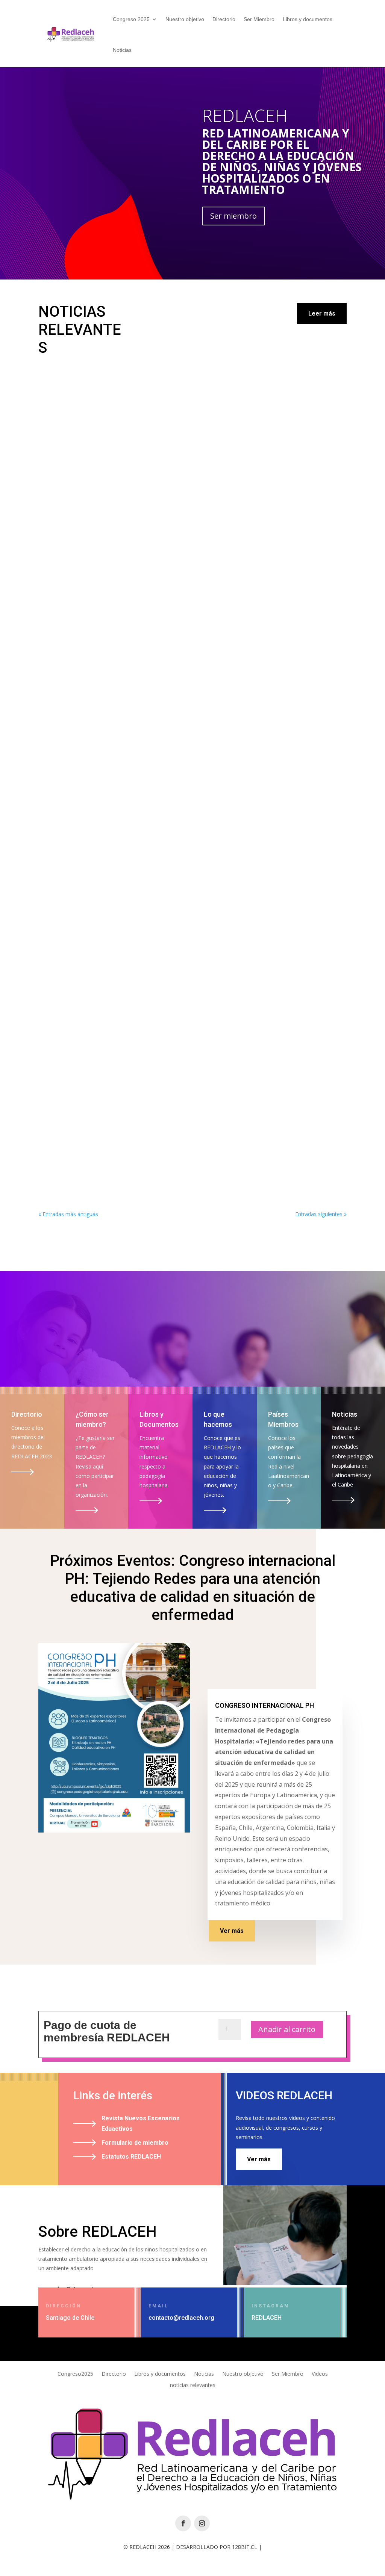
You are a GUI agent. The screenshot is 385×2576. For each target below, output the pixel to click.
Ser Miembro (259, 19)
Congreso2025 (75, 2374)
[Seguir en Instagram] (202, 2523)
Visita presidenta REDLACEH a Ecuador (111, 884)
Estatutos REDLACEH (131, 2157)
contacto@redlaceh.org (181, 2318)
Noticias (122, 50)
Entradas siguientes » (321, 1214)
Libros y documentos (308, 19)
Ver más (232, 1931)
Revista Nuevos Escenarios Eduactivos (141, 2123)
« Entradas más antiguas (68, 1214)
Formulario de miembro (135, 2143)
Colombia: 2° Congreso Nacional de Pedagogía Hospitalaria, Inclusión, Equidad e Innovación (181, 586)
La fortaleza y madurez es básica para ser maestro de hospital (151, 1150)
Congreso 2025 (131, 19)
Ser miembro (233, 216)
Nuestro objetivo (185, 19)
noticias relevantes (193, 2386)
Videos (320, 2374)
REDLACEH (245, 115)
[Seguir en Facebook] (183, 2523)
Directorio (224, 19)
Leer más (322, 314)
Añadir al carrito (287, 2029)
